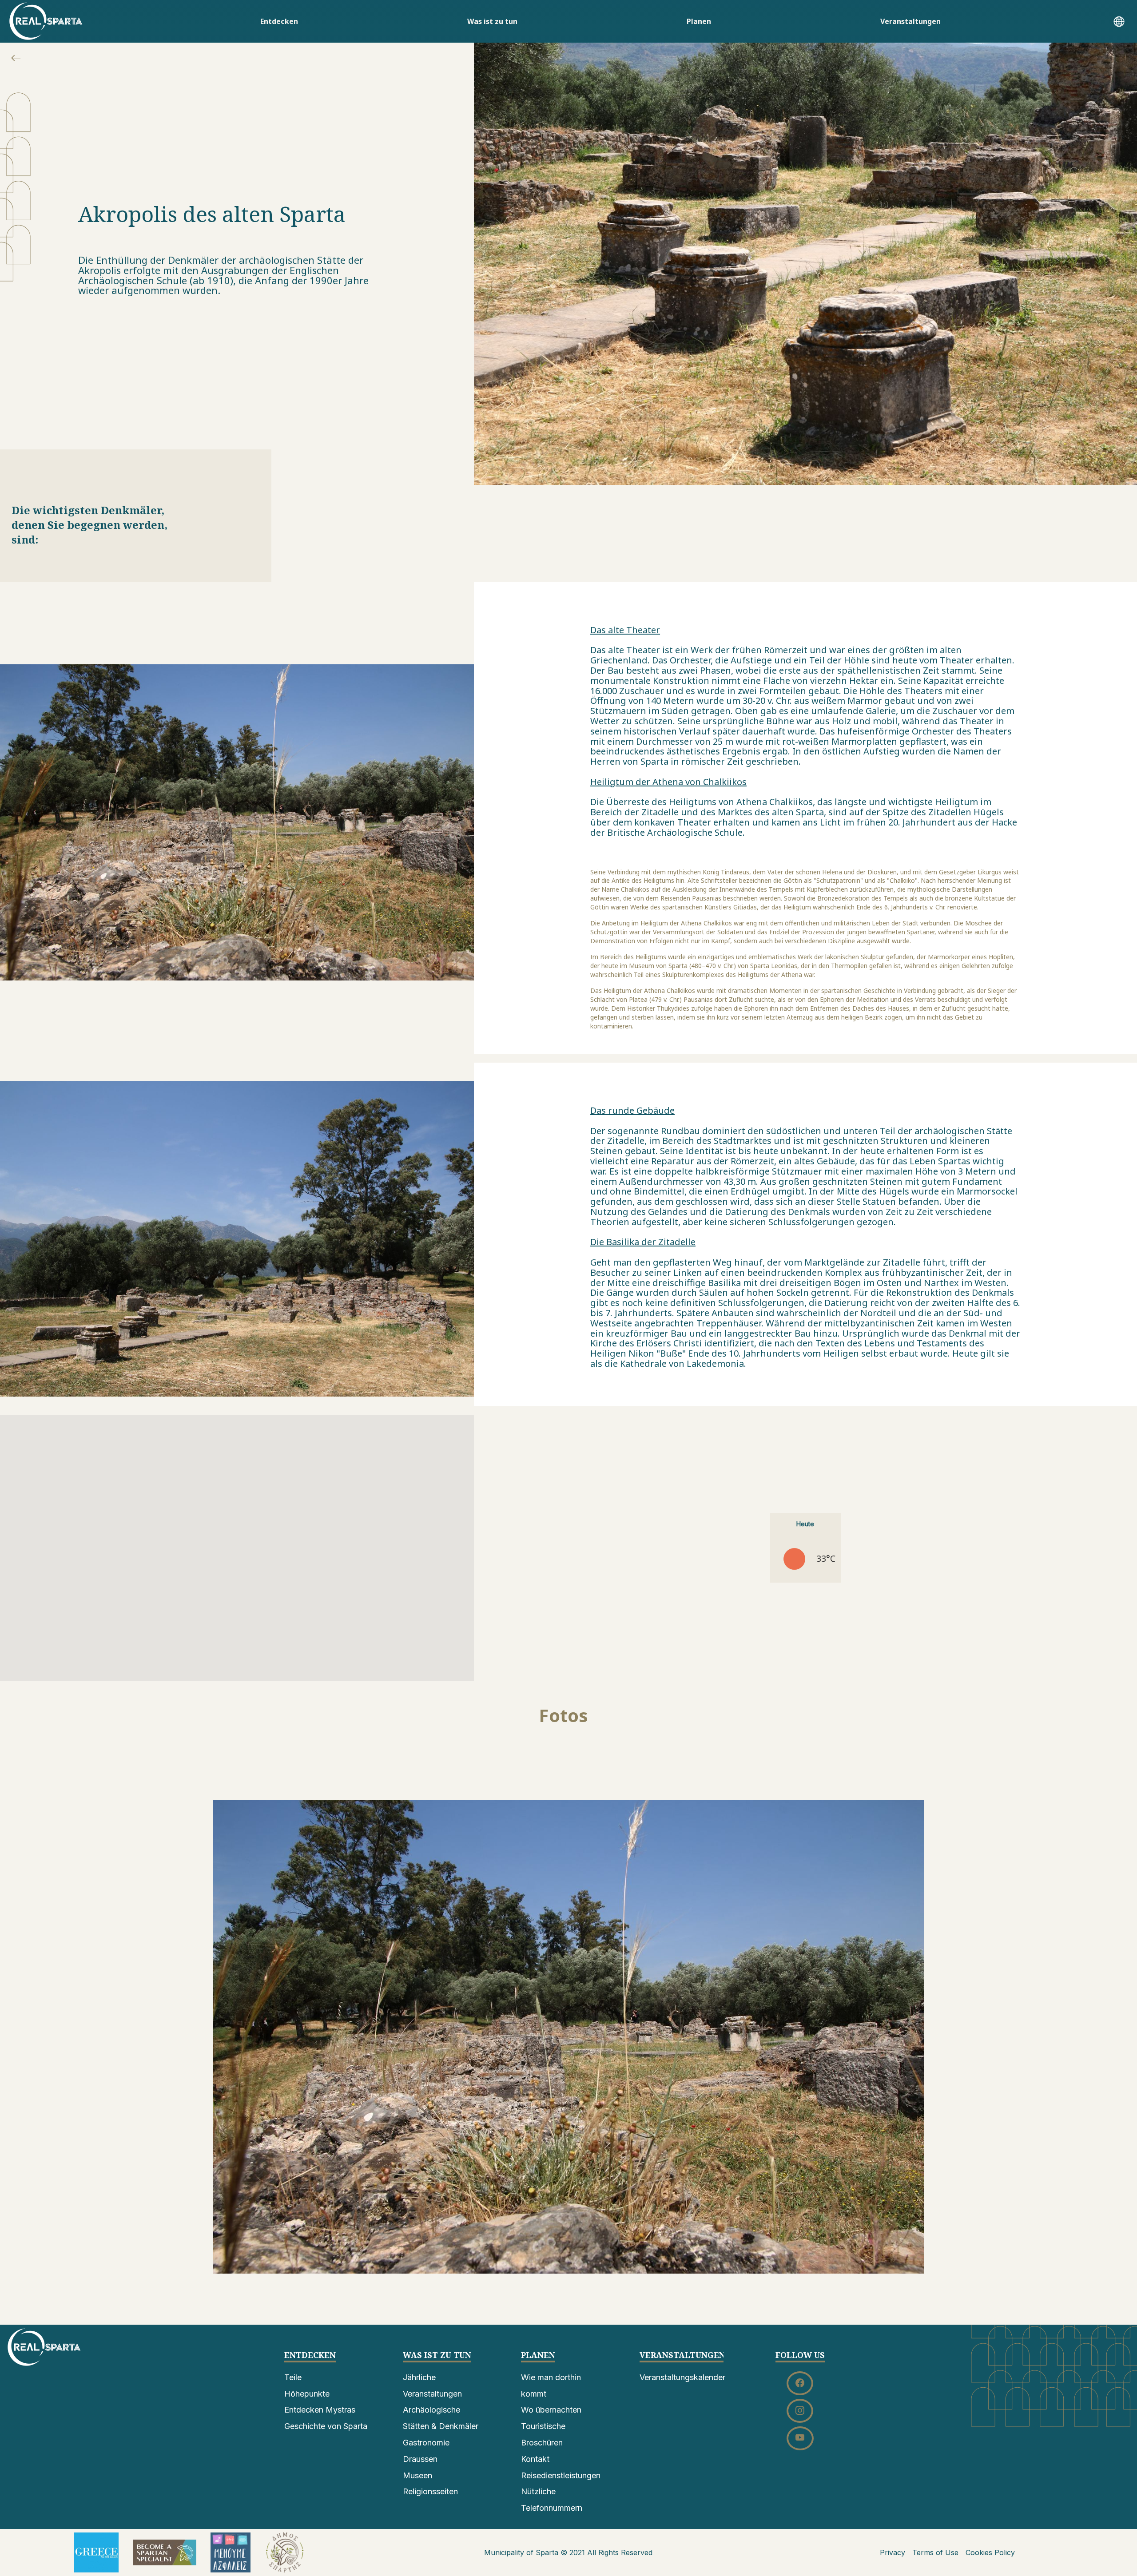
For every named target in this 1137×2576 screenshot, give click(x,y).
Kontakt (535, 2459)
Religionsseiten (430, 2491)
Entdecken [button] (279, 21)
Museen (417, 2475)
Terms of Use (935, 2552)
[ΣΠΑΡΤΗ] (46, 21)
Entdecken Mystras (320, 2410)
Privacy (893, 2552)
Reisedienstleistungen (561, 2475)
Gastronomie (426, 2443)
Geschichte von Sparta (326, 2426)
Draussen (420, 2459)
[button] (1119, 23)
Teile (293, 2377)
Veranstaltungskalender (682, 2377)
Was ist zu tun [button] (492, 21)
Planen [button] (699, 21)
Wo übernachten (551, 2410)
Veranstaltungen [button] (910, 21)
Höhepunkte (307, 2394)
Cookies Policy (990, 2552)
